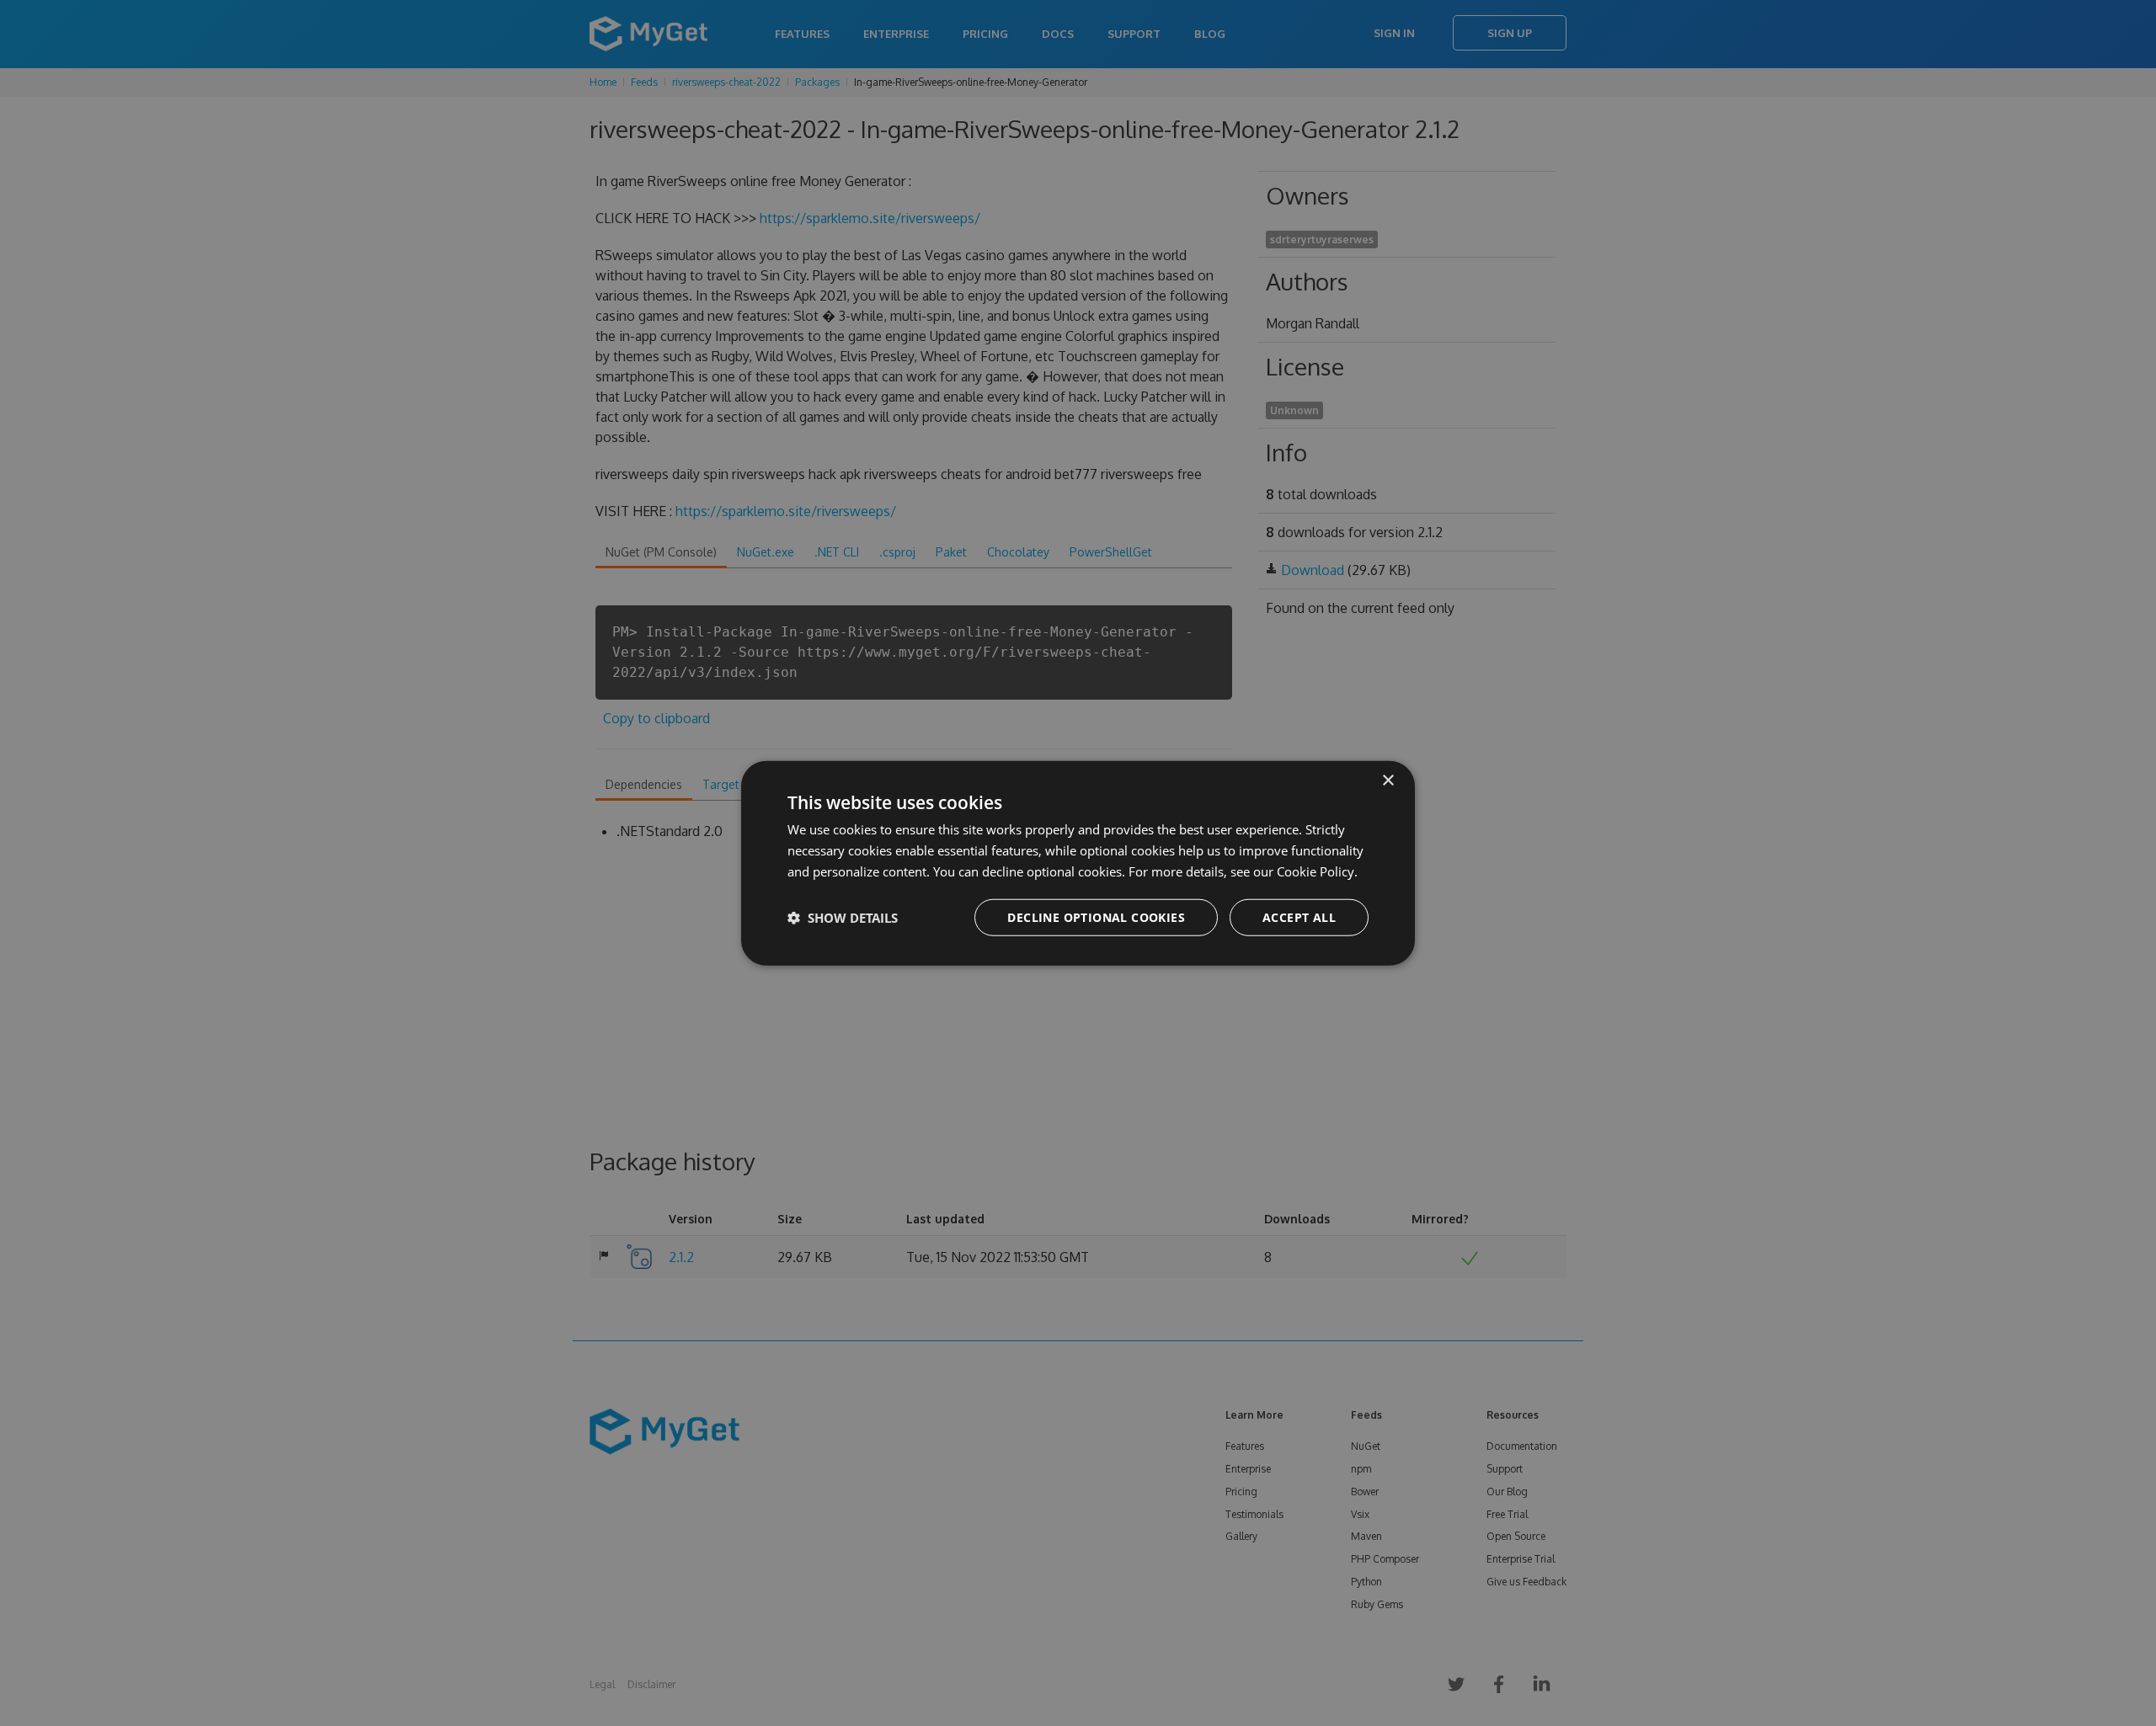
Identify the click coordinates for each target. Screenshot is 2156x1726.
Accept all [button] (1299, 916)
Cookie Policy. (1317, 871)
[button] (843, 917)
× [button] (1388, 781)
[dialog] (1078, 863)
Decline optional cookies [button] (1096, 916)
